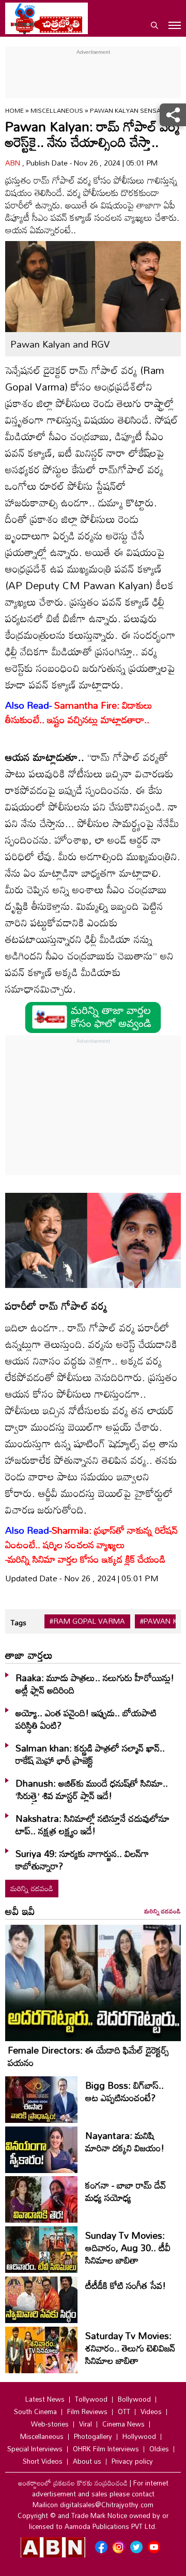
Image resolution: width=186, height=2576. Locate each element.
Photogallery (93, 2436)
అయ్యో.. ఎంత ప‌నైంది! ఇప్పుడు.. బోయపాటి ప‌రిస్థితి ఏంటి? (86, 1719)
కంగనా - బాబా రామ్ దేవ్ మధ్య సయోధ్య (126, 2191)
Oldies (159, 2449)
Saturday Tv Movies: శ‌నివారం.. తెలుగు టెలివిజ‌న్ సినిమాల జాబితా (130, 2348)
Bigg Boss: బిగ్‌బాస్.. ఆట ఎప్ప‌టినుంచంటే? (125, 2091)
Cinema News (123, 2424)
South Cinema (35, 2412)
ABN (14, 163)
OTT (124, 2412)
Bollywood (134, 2399)
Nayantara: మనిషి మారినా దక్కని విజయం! (125, 2141)
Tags (18, 1622)
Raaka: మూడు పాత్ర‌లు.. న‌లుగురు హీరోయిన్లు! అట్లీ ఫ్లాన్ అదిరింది (95, 1684)
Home (14, 110)
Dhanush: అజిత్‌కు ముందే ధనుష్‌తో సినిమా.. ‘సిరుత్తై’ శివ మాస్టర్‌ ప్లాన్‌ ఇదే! (92, 1789)
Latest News (45, 2399)
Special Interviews (35, 2449)
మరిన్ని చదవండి (32, 1888)
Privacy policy (132, 2461)
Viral (86, 2424)
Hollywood (139, 2436)
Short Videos (43, 2461)
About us (87, 2461)
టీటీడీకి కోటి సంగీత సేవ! (126, 2285)
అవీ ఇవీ (20, 1911)
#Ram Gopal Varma (87, 1621)
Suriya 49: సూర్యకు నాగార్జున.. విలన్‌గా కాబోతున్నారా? (82, 1860)
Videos (151, 2412)
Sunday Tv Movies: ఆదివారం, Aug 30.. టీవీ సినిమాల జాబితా (128, 2248)
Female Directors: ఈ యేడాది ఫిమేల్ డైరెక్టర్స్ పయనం (88, 2056)
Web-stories (50, 2424)
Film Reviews (87, 2412)
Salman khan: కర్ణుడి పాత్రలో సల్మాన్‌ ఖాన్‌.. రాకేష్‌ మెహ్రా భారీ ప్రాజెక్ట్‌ (90, 1754)
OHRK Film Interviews (106, 2449)
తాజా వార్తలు (29, 1655)
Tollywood (91, 2399)
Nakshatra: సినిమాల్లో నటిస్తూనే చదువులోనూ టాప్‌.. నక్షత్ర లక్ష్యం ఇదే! (92, 1824)
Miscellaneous (58, 110)
